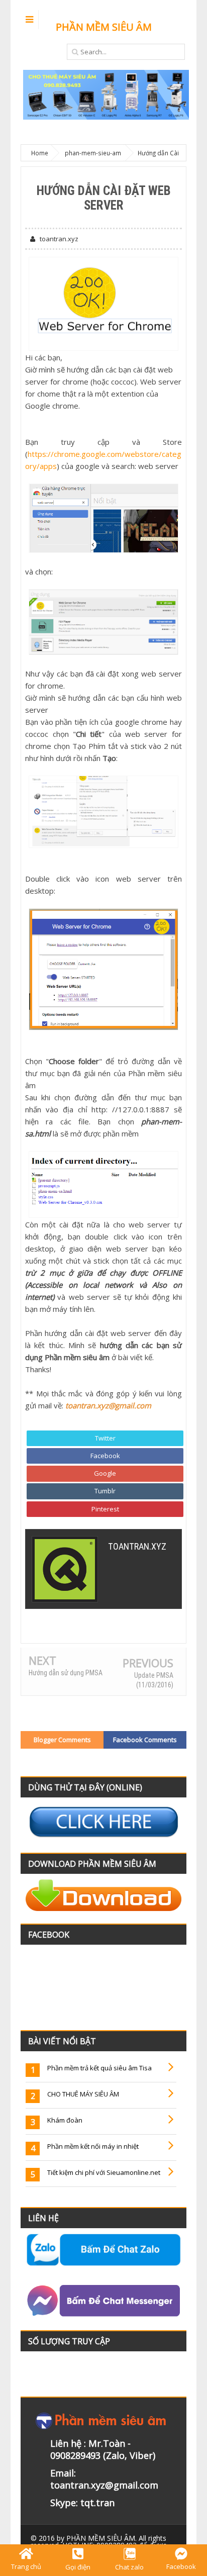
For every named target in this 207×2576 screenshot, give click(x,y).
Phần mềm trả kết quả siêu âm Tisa (99, 2068)
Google (105, 1473)
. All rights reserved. (98, 2542)
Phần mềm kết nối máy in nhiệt (93, 2146)
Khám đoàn (65, 2120)
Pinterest (105, 1509)
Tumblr (105, 1491)
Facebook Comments (145, 1740)
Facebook (105, 1456)
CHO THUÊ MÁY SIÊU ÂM (83, 2094)
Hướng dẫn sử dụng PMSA (66, 1673)
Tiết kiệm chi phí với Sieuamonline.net (104, 2172)
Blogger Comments (62, 1740)
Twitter (105, 1438)
